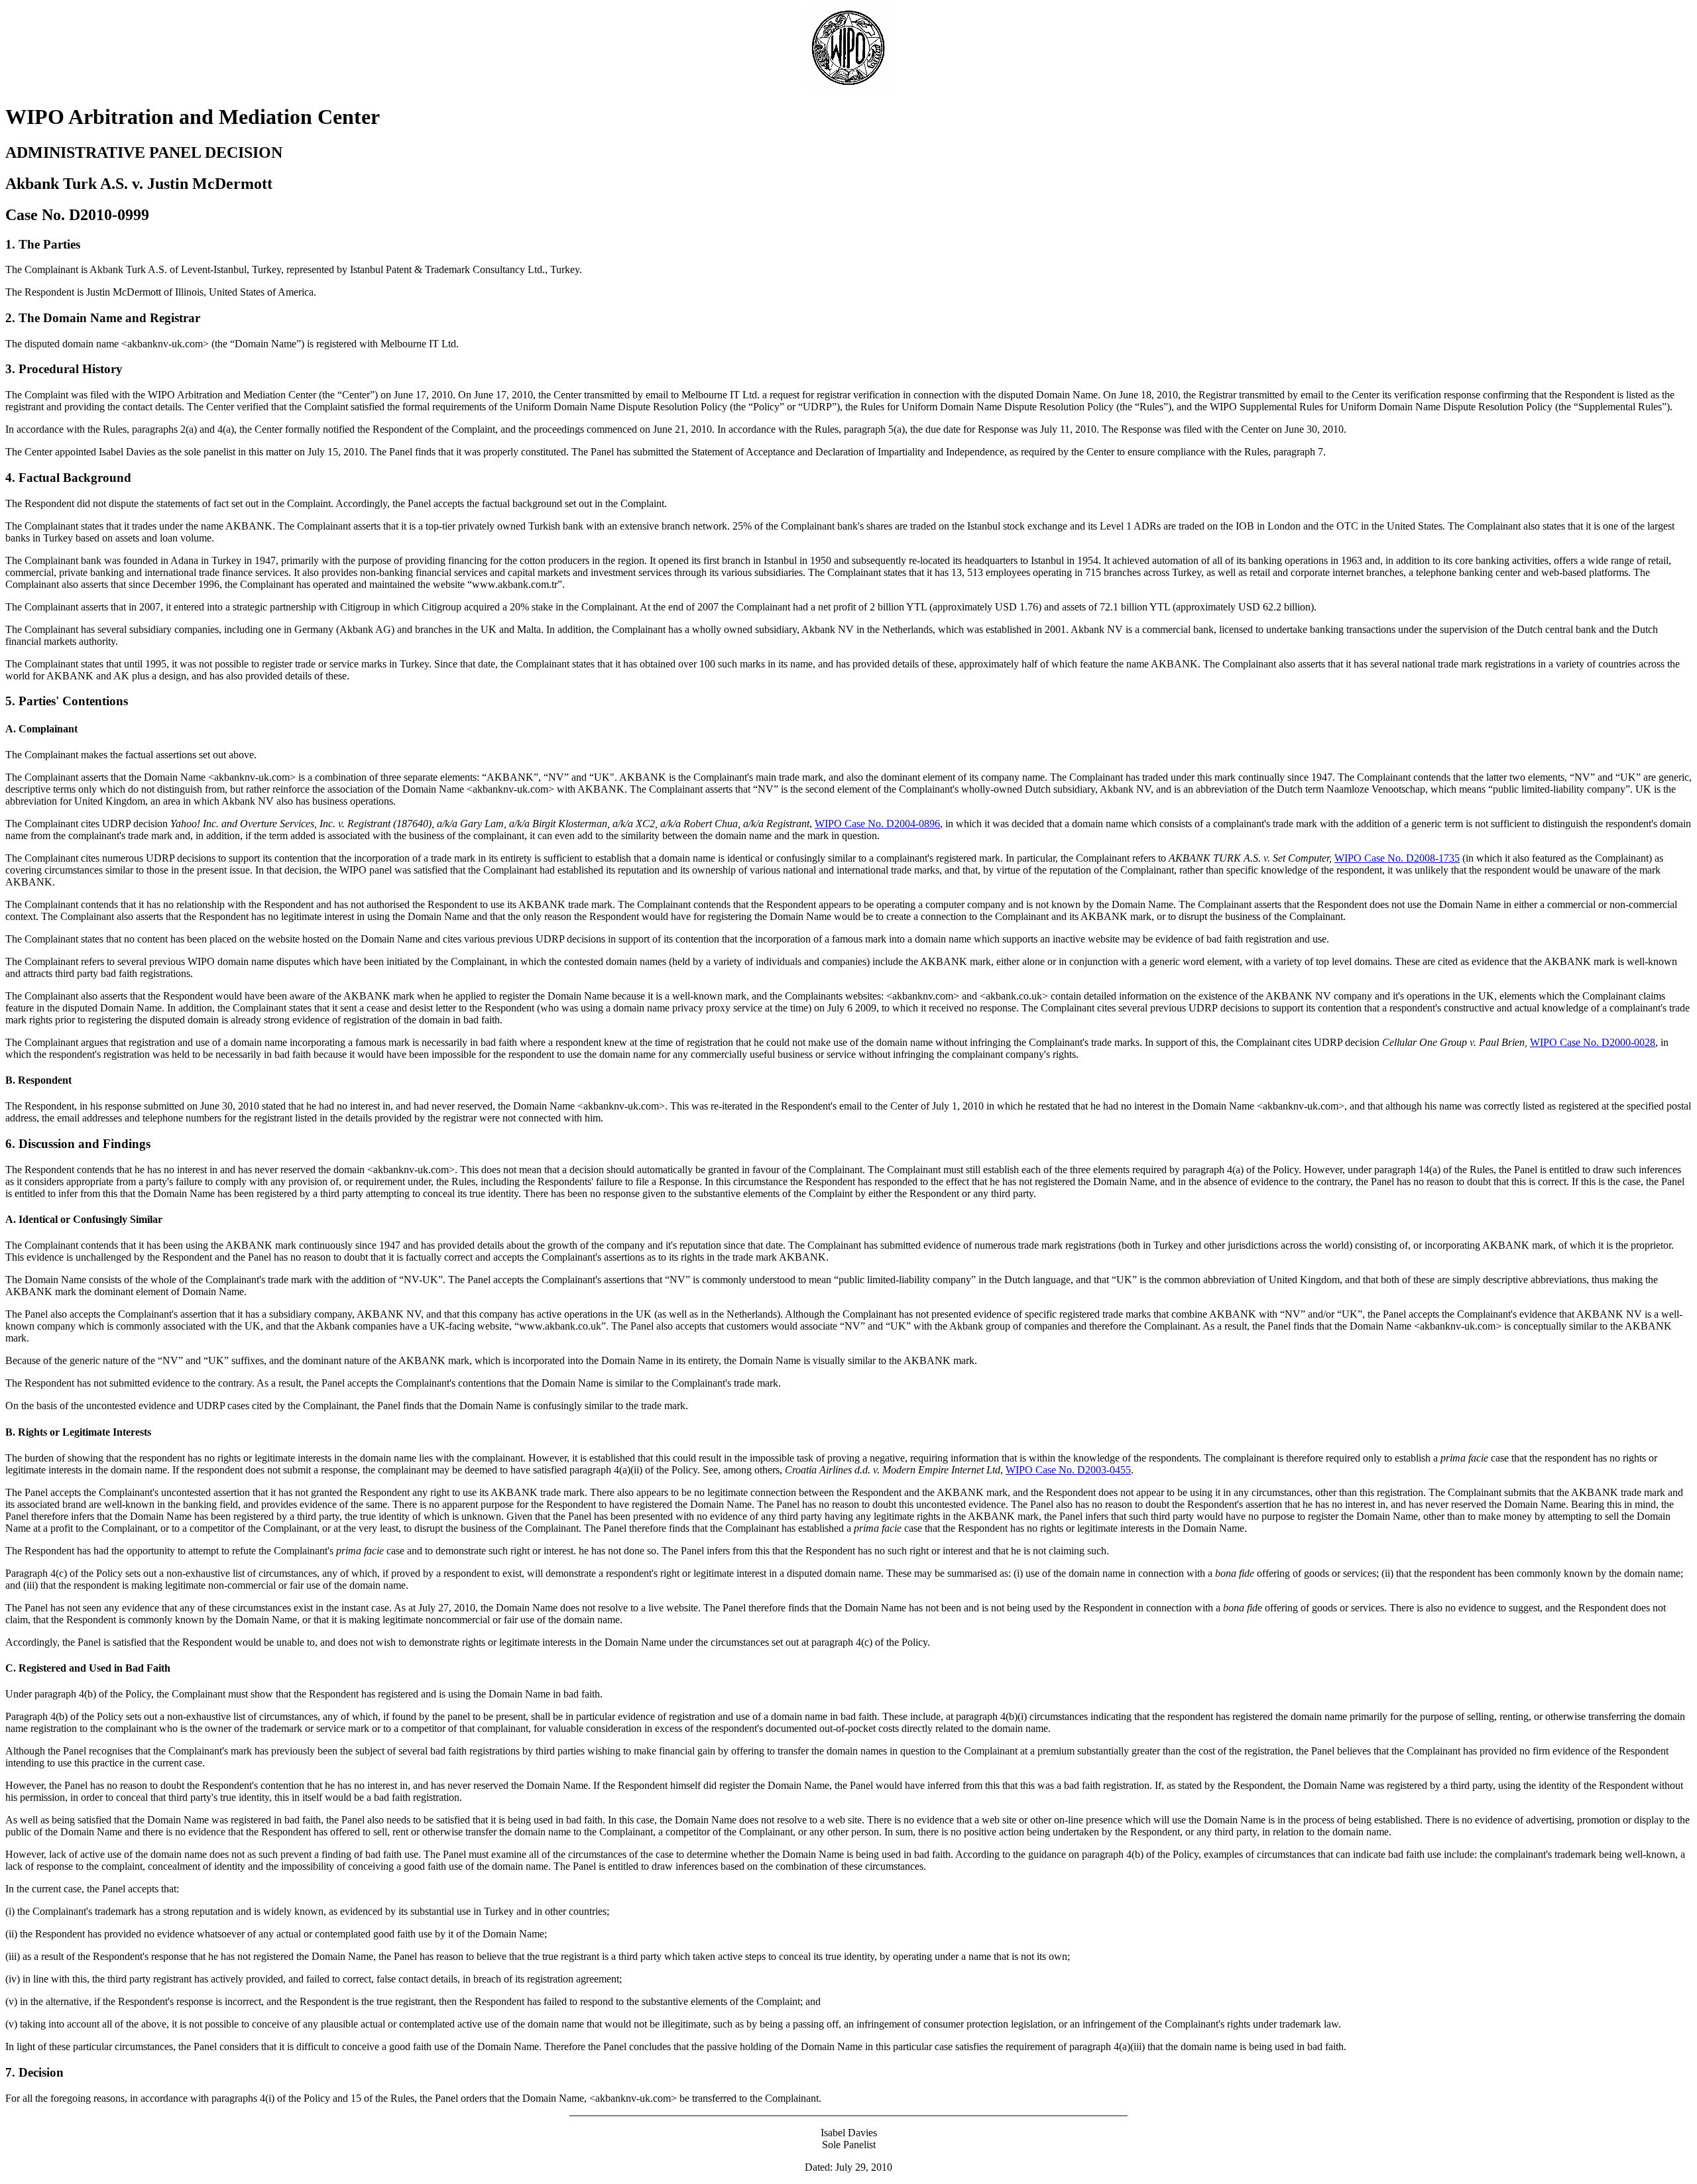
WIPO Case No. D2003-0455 (1068, 1470)
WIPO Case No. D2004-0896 (877, 824)
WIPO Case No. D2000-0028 (1593, 1042)
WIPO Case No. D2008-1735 (1397, 858)
